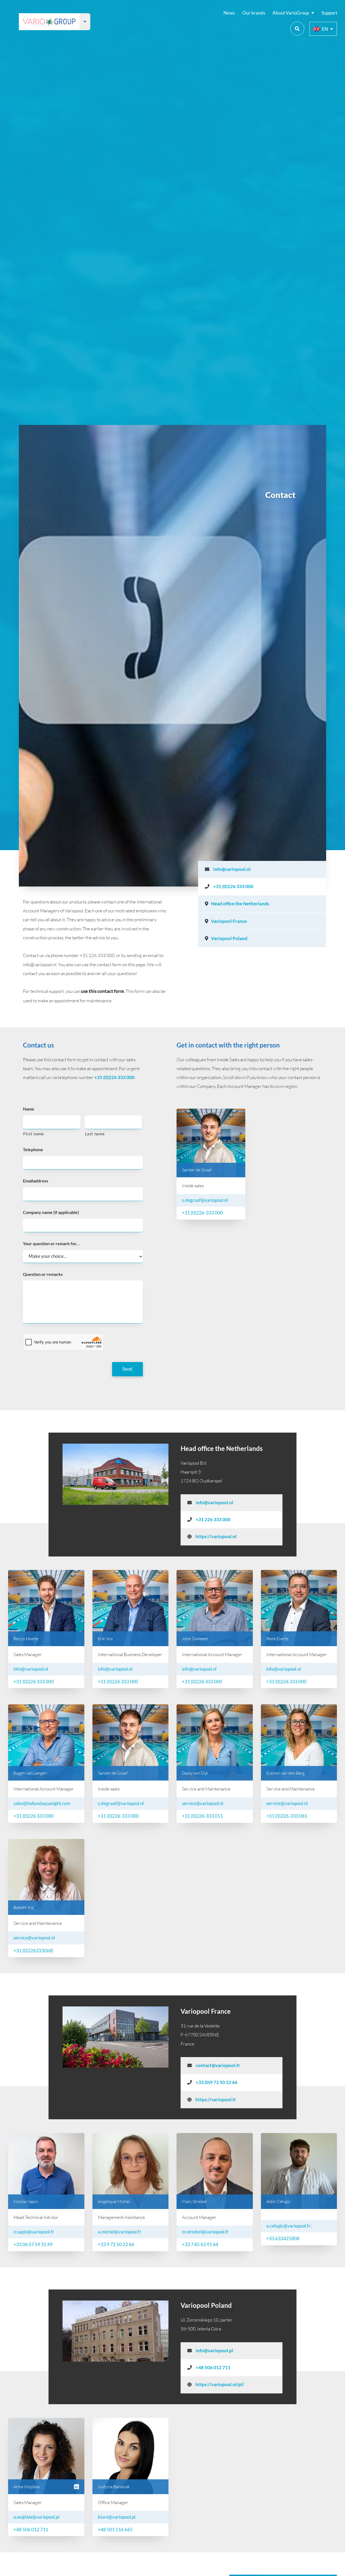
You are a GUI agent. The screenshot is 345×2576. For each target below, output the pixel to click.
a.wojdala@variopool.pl (36, 2517)
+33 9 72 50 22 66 (116, 2245)
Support (329, 13)
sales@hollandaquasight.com (42, 1803)
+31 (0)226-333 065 (287, 1816)
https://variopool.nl (216, 1537)
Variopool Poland (229, 938)
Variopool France (229, 921)
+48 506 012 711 (213, 2368)
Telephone (33, 1149)
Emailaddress (36, 1181)
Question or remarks (43, 1274)
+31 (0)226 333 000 (233, 886)
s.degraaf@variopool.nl (205, 1200)
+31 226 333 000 (213, 1520)
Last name (95, 1134)
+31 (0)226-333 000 (202, 1213)
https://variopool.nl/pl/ (219, 2385)
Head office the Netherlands (240, 904)
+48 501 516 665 (115, 2530)
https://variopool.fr (215, 2100)
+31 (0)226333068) (33, 1951)
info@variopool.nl (232, 869)
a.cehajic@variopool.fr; (289, 2226)
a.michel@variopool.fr (120, 2232)
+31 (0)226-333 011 (202, 1816)
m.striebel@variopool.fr (205, 2232)
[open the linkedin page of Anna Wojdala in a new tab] (77, 2487)
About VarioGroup (291, 13)
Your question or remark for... (51, 1243)
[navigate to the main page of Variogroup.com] (49, 22)
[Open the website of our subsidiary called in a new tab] (85, 22)
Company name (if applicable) (51, 1212)
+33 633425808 (283, 2239)
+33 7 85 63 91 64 (200, 2245)
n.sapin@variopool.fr (34, 2232)
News (229, 13)
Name (29, 1109)
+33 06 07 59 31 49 (33, 2245)
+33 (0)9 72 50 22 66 (216, 2082)
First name (34, 1134)
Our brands (254, 13)
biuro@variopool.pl (117, 2517)
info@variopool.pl (214, 2351)
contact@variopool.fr (218, 2065)
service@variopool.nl (203, 1803)
